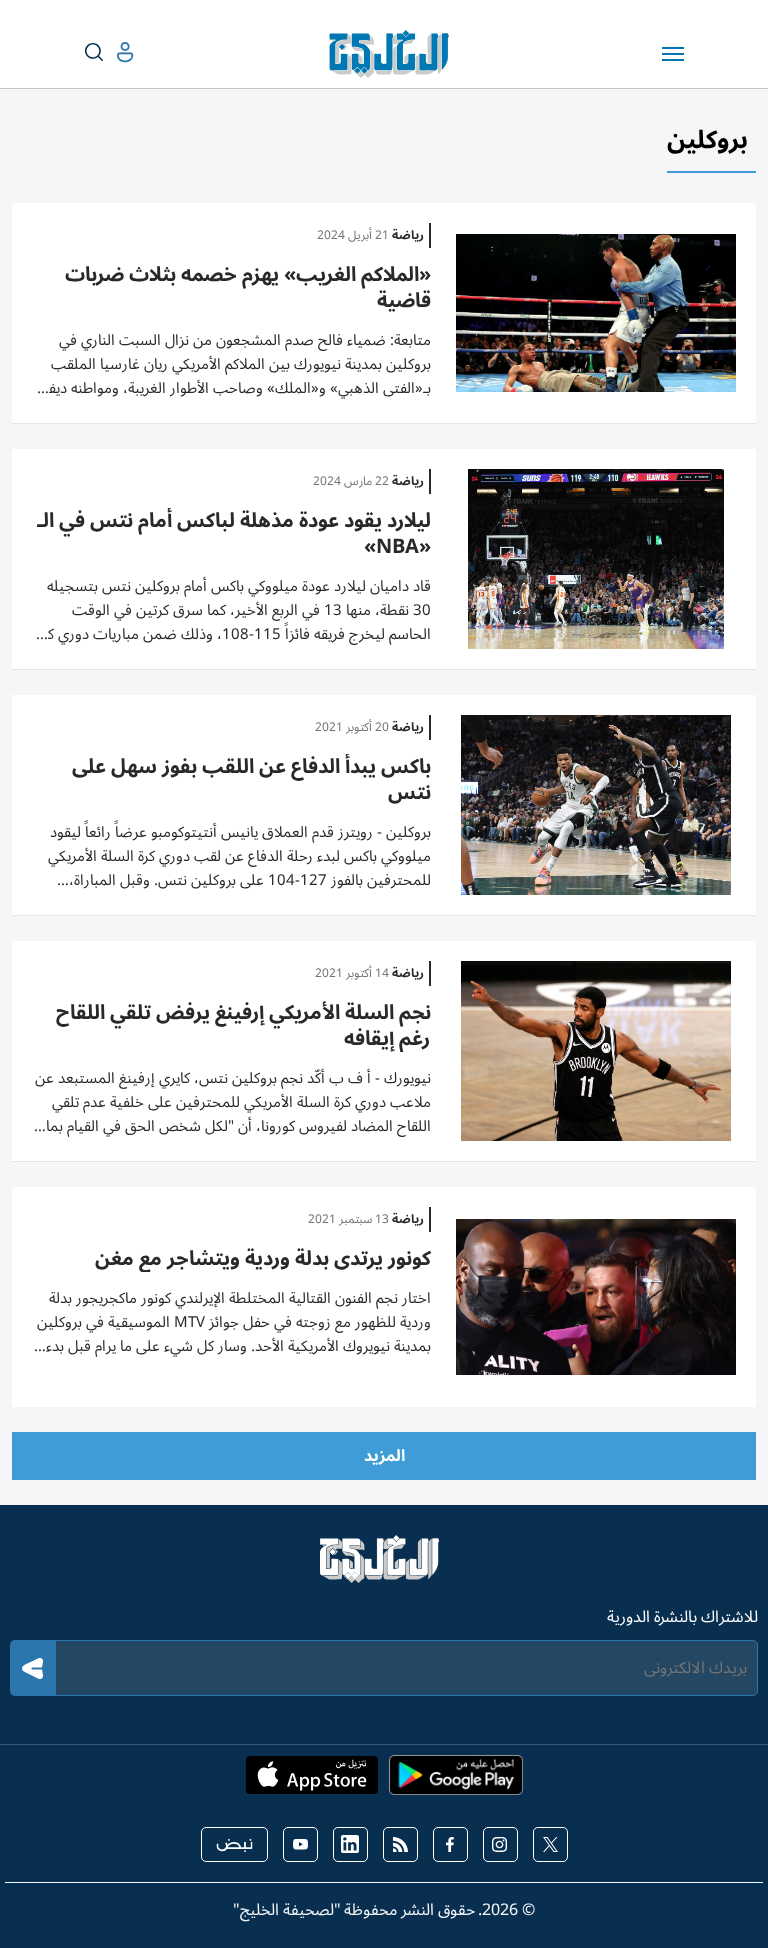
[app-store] (312, 1781)
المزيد (384, 1456)
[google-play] (456, 1781)
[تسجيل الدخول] (109, 52)
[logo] (393, 54)
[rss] (400, 1844)
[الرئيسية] (384, 1568)
